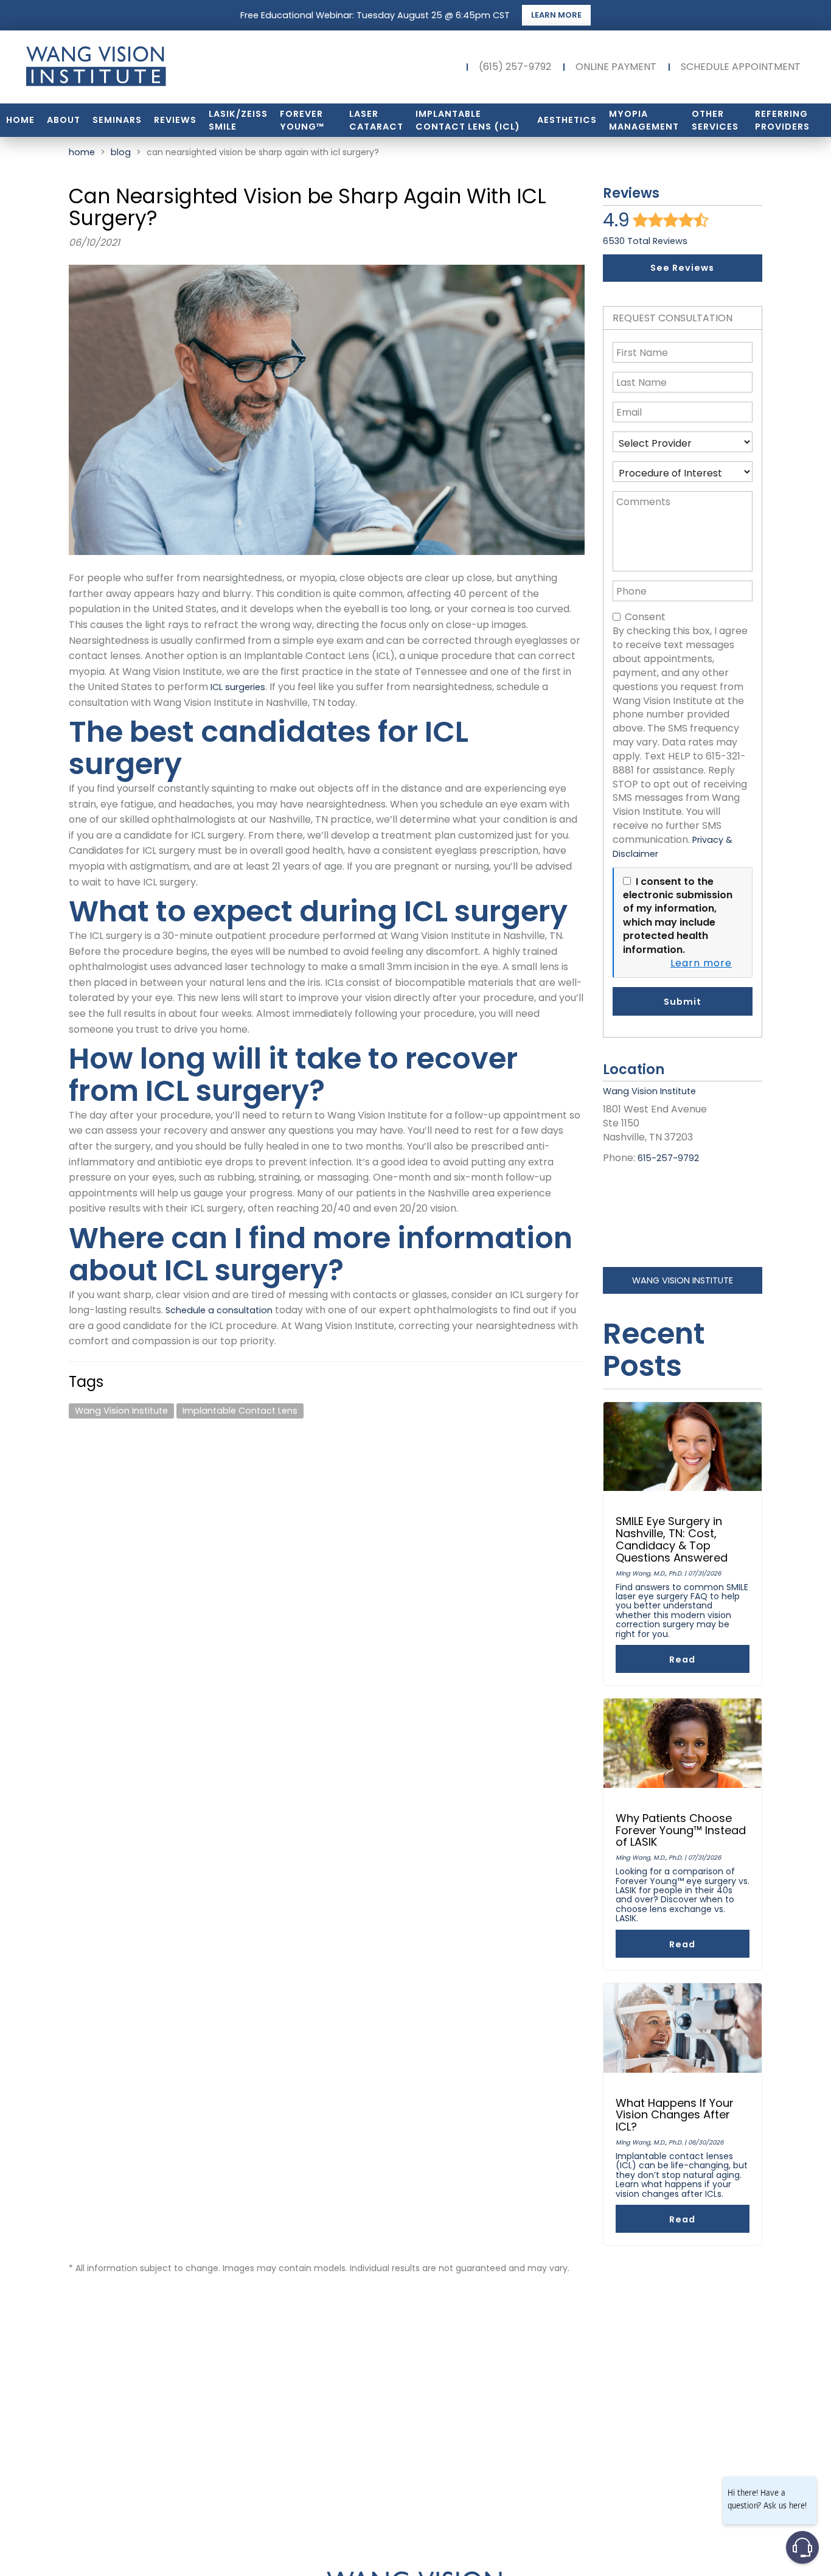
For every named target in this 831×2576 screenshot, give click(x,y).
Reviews (175, 120)
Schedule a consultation (219, 1310)
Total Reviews (645, 241)
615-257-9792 (668, 1158)
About (64, 120)
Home (20, 120)
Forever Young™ (302, 120)
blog (121, 152)
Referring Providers (782, 120)
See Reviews (682, 268)
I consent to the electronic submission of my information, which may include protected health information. (678, 916)
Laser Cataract (376, 120)
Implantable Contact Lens (240, 1411)
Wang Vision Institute (121, 1411)
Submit (683, 1002)
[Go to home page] (142, 67)
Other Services (715, 120)
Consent (645, 617)
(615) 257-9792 (515, 67)
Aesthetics (567, 120)
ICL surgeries (237, 687)
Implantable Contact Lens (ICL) (468, 120)
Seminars (117, 120)
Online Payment (616, 67)
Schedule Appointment (741, 67)
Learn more (701, 963)
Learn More (556, 15)
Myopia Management (644, 120)
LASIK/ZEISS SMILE (238, 120)
